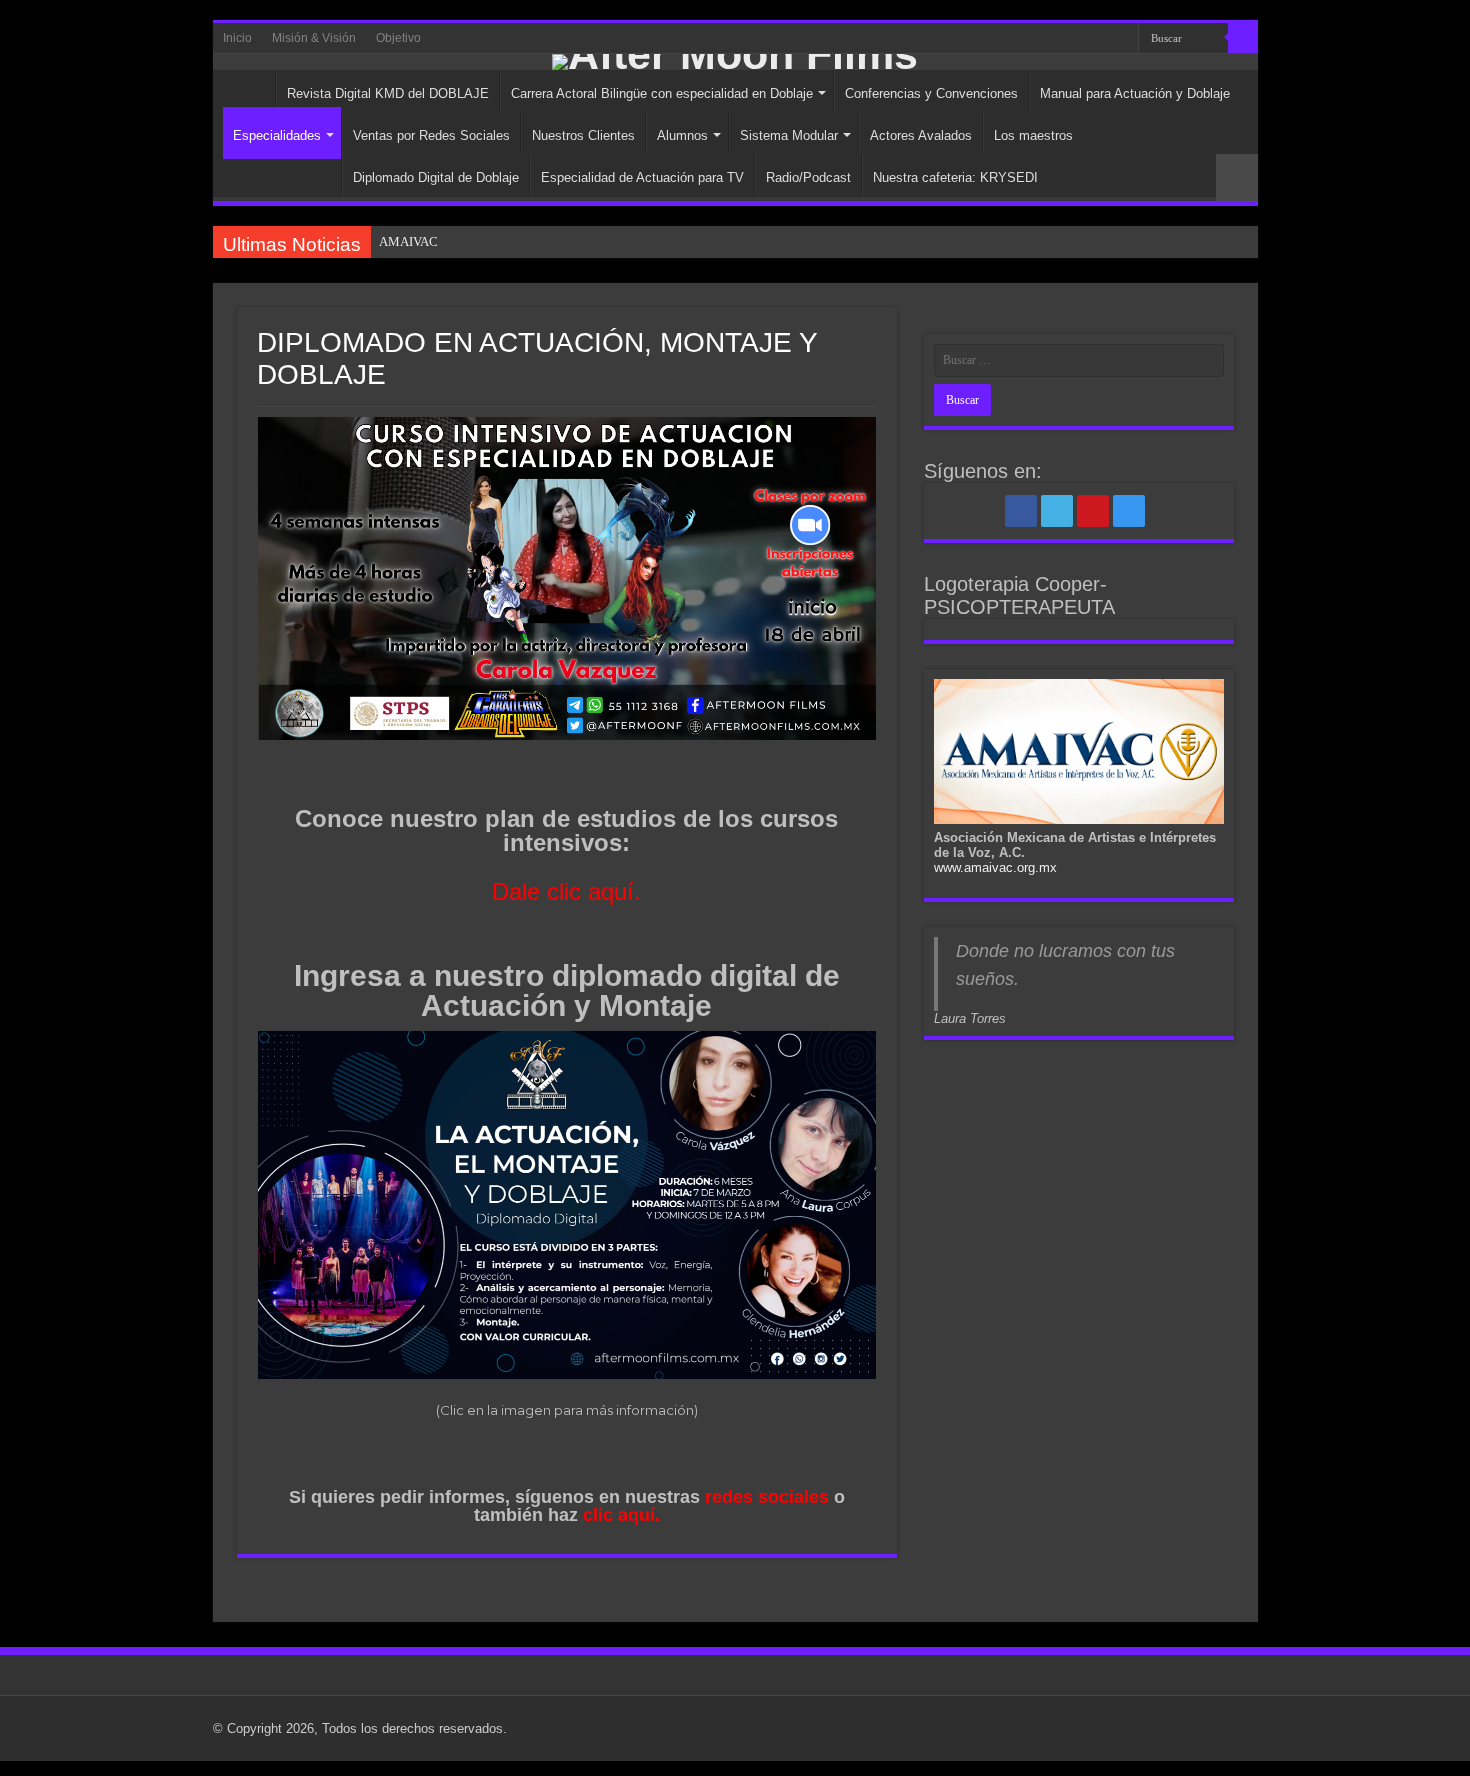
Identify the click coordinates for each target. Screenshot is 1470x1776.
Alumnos (682, 135)
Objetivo (398, 38)
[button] (567, 578)
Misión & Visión (314, 38)
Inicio (237, 38)
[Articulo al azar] (1237, 177)
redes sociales (767, 1497)
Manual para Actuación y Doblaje (1135, 93)
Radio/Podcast (808, 177)
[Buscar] (1243, 38)
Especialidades (277, 135)
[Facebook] (1058, 39)
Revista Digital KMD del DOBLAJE (388, 93)
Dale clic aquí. (566, 891)
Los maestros (1033, 135)
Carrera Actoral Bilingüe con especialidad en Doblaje (662, 93)
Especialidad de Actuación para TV (642, 177)
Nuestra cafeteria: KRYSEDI (955, 177)
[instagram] (1115, 39)
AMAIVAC (408, 241)
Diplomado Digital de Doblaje (436, 177)
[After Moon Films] (735, 62)
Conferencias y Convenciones (931, 93)
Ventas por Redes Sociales (431, 135)
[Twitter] (1077, 39)
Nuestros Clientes (583, 135)
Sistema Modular (789, 135)
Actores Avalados (921, 135)
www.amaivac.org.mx (995, 867)
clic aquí (619, 1515)
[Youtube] (1096, 39)
